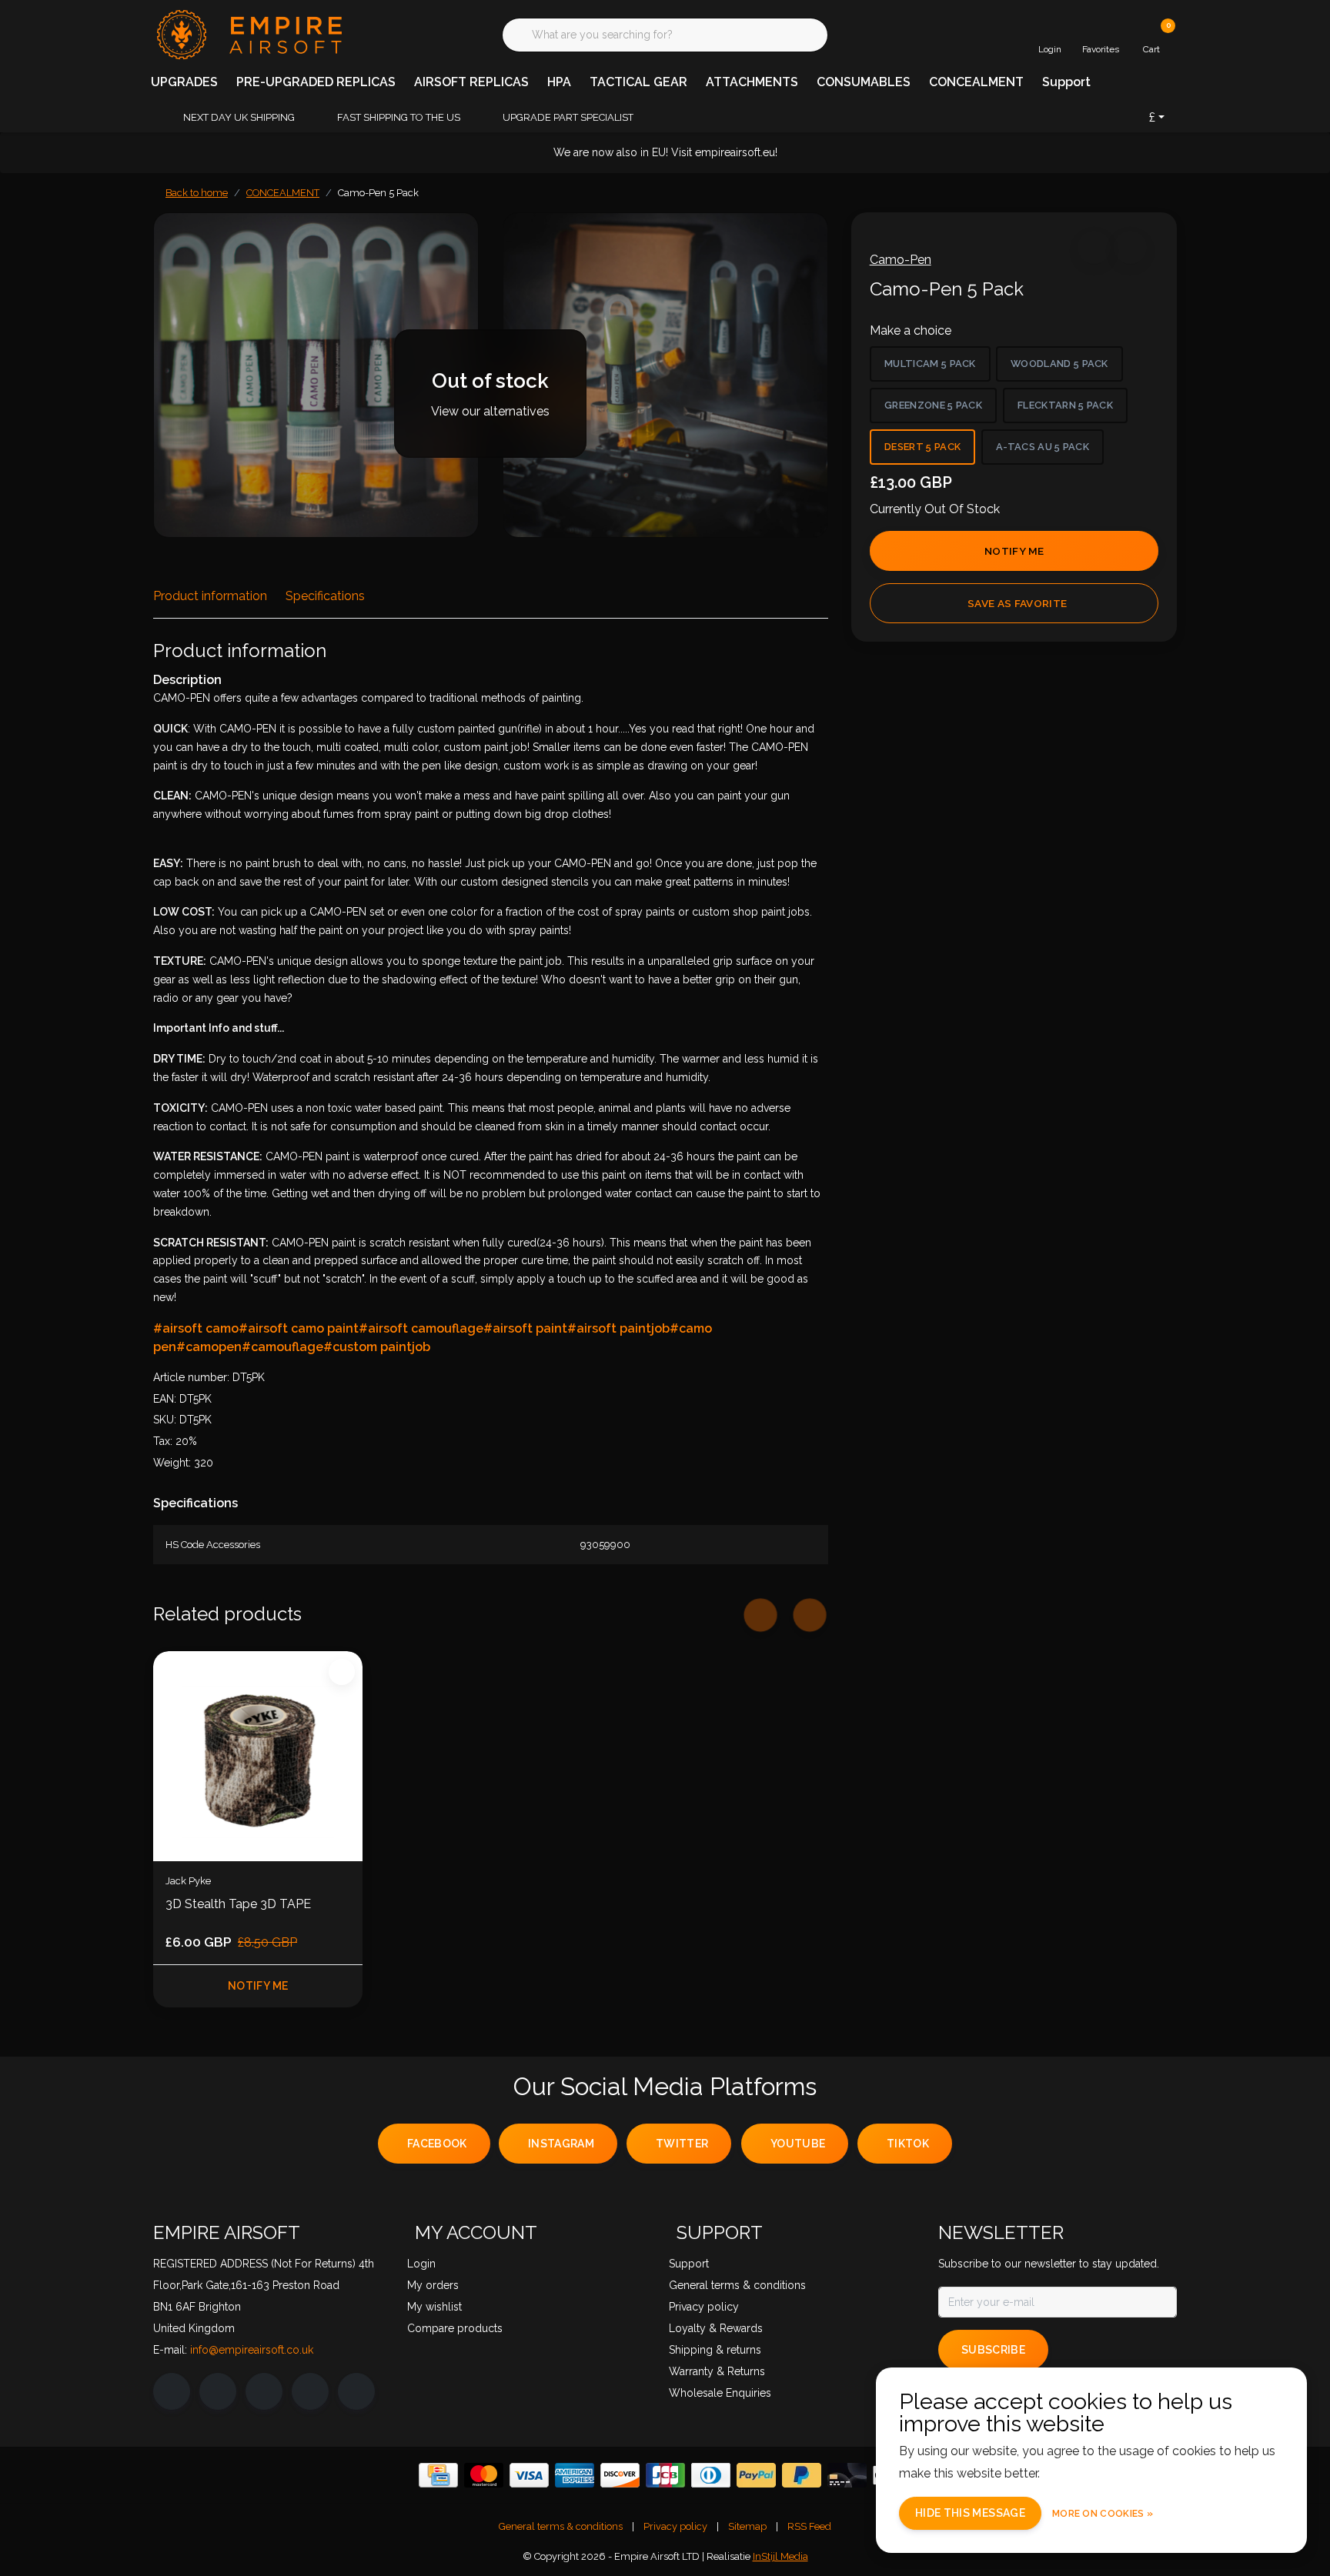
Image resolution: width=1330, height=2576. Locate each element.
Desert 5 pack (922, 447)
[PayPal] (756, 2475)
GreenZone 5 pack (933, 405)
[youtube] (310, 2391)
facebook (437, 2144)
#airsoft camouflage (421, 1328)
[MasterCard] (484, 2475)
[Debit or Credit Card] (847, 2475)
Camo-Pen (901, 260)
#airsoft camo (196, 1328)
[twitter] (264, 2391)
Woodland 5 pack (1059, 364)
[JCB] (665, 2475)
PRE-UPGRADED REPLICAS (316, 82)
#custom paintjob (377, 1347)
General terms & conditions (561, 2526)
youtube (798, 2144)
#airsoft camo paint (299, 1328)
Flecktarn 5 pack (1065, 405)
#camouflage (282, 1347)
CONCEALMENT (976, 82)
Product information (210, 596)
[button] (1094, 247)
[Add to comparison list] (1130, 247)
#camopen (209, 1347)
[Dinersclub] (711, 2475)
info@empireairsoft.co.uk (252, 2350)
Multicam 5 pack (930, 364)
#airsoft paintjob (618, 1328)
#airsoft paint (525, 1328)
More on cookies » (1103, 2514)
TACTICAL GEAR (638, 82)
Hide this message (970, 2513)
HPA (559, 82)
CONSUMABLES (864, 82)
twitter (682, 2144)
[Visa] (529, 2475)
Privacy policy (675, 2526)
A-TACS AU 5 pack (1043, 447)
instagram (561, 2144)
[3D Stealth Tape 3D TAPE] (258, 1756)
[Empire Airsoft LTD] (247, 33)
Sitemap (747, 2526)
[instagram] (218, 2391)
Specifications (325, 596)
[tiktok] (356, 2391)
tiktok (908, 2144)
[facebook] (172, 2391)
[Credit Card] (438, 2475)
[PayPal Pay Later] (802, 2475)
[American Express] (575, 2475)
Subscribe (993, 2350)
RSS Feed (809, 2526)
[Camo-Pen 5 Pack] (316, 375)
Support (1066, 82)
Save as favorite (1017, 603)
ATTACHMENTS (752, 82)
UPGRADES (184, 82)
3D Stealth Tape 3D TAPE (238, 1904)
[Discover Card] (620, 2475)
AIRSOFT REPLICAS (471, 82)
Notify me (1014, 551)
